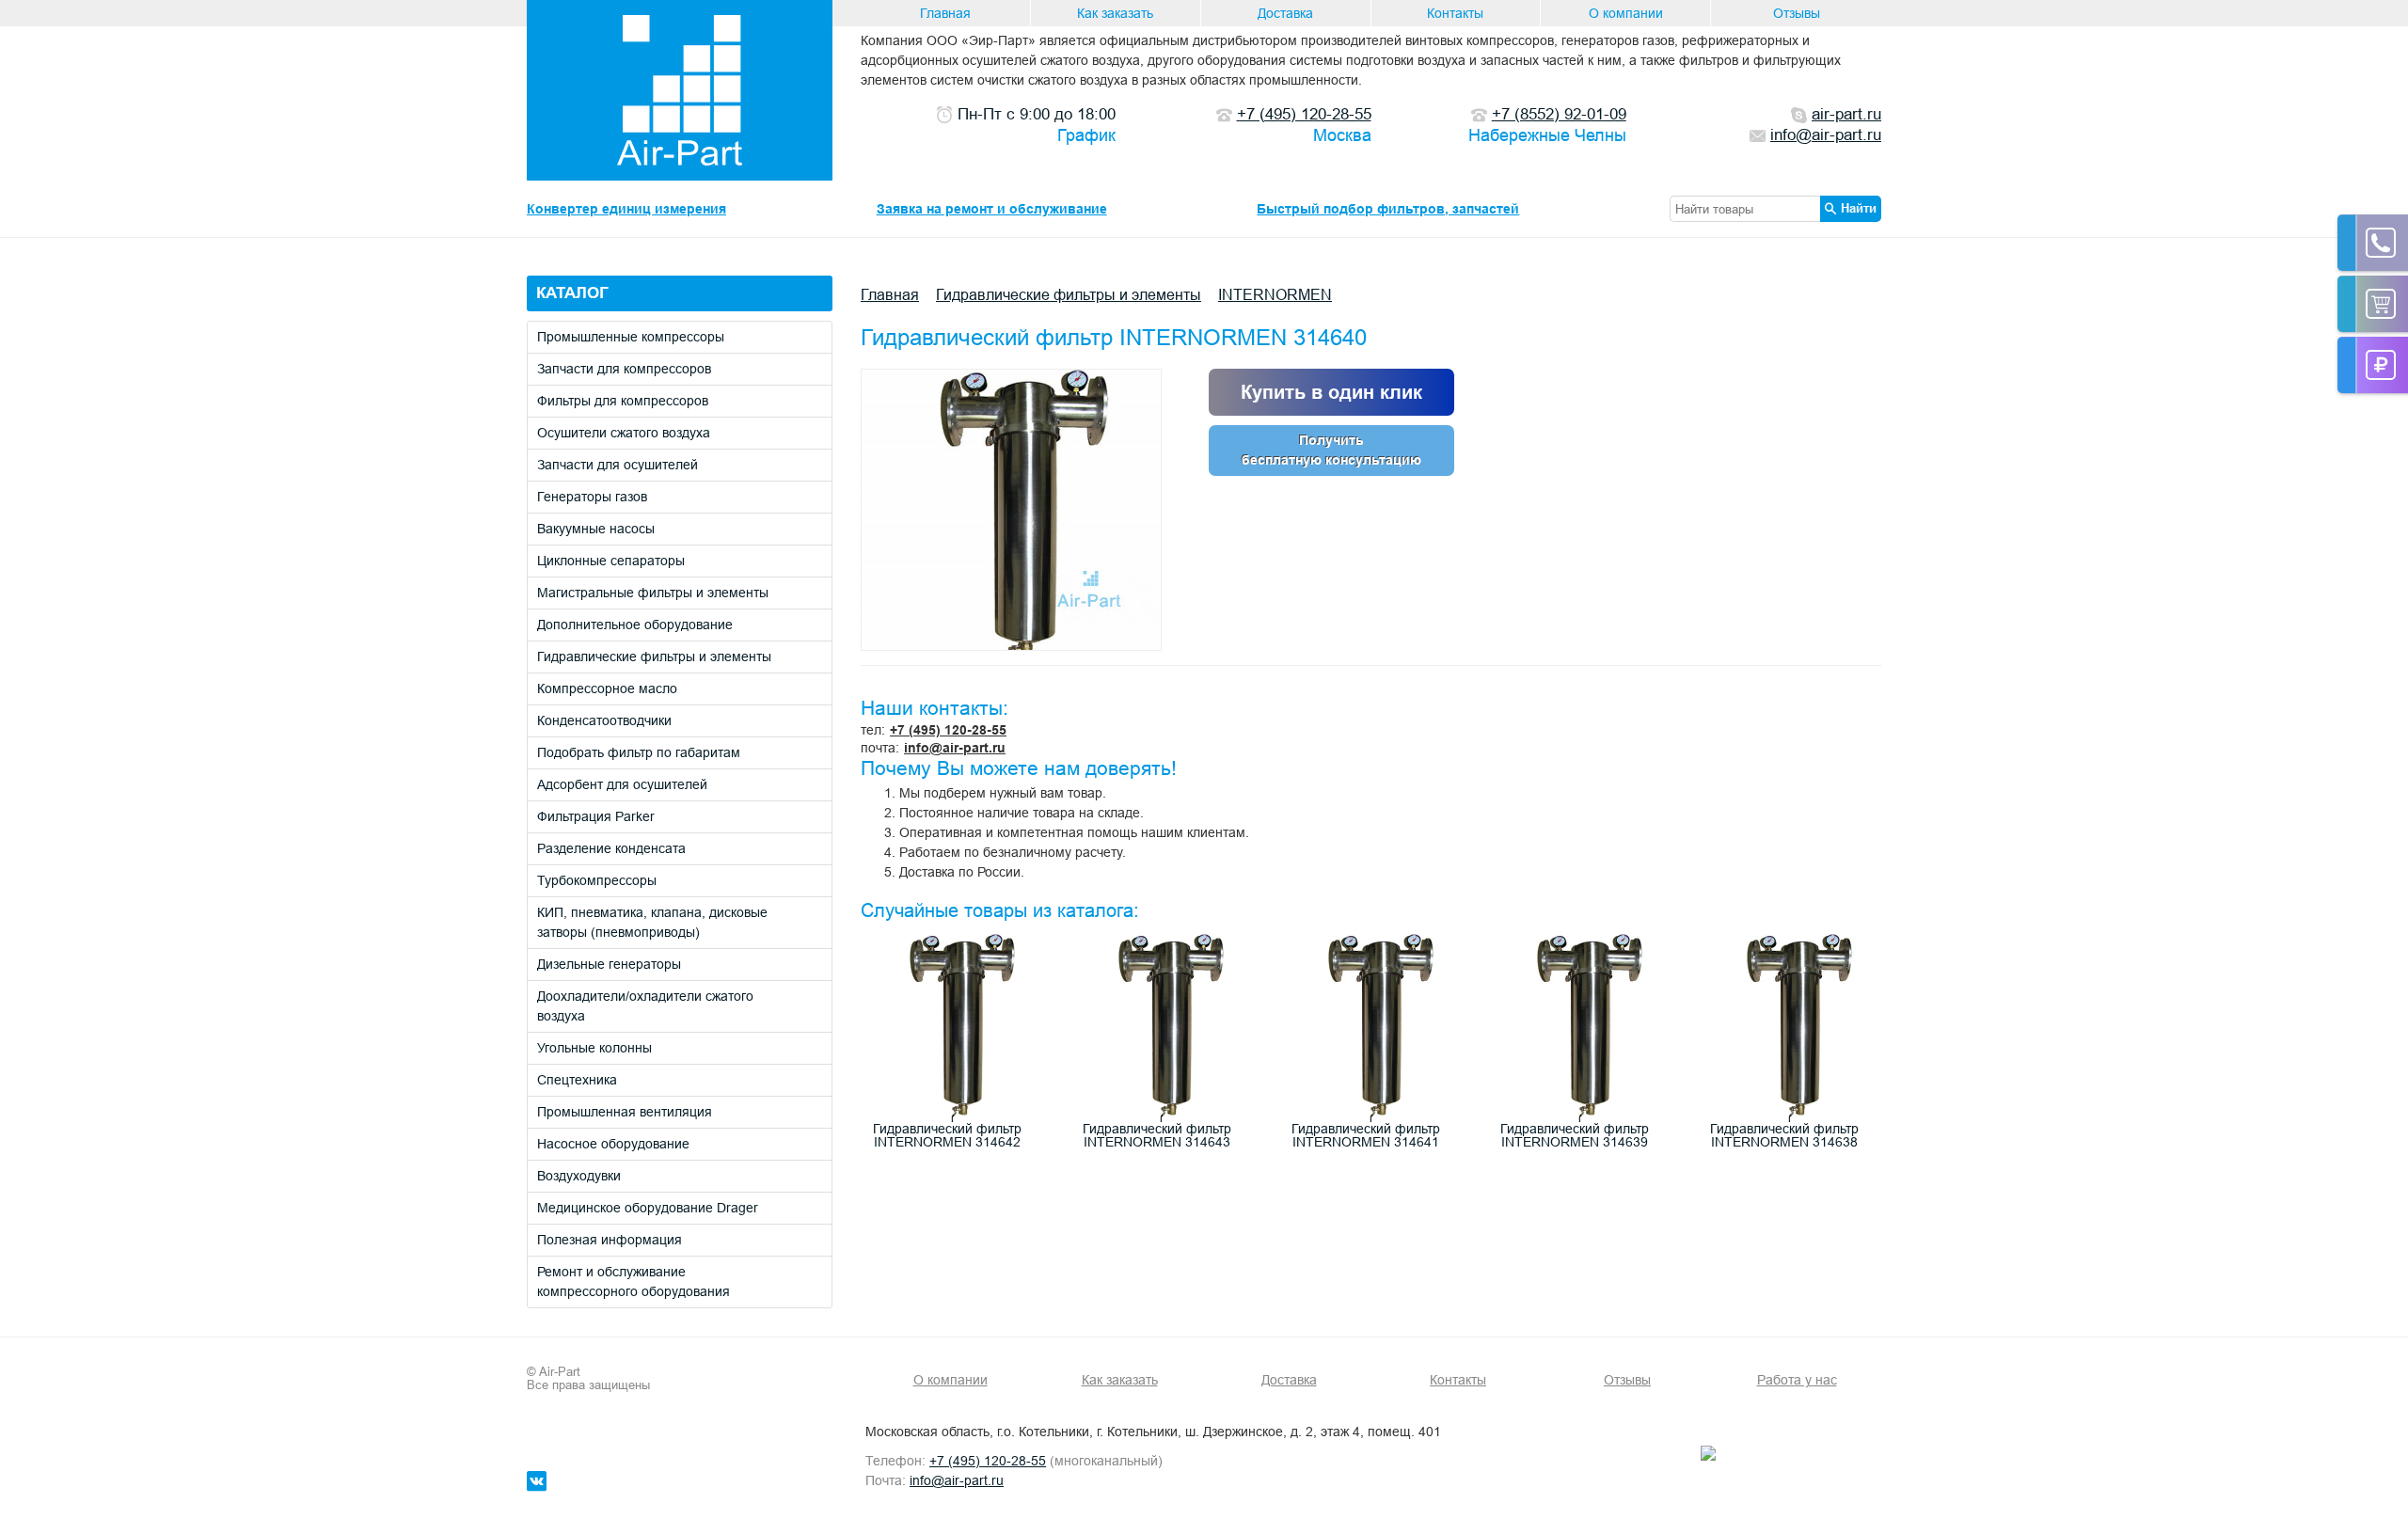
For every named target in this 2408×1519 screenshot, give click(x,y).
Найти (1859, 208)
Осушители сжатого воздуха (624, 433)
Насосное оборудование (613, 1144)
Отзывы (1797, 13)
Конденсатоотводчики (604, 720)
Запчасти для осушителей (618, 465)
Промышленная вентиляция (625, 1112)
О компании (1626, 13)
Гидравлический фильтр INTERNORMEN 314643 (1157, 1135)
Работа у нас (1797, 1380)
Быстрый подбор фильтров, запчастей (1388, 209)
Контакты (1455, 13)
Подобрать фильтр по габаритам (639, 752)
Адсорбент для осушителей (622, 784)
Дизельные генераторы (609, 964)
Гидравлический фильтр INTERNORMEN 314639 (1575, 1135)
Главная (945, 13)
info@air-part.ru (955, 748)
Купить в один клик (1331, 392)
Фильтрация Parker (596, 816)
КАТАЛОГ (572, 293)
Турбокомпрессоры (597, 880)
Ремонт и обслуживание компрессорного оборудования (634, 1282)
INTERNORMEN (1275, 294)
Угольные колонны (594, 1048)
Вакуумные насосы (596, 529)
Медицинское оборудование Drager (648, 1208)
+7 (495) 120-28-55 (948, 730)
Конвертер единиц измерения (626, 209)
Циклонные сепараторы (611, 561)
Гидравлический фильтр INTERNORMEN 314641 (1366, 1135)
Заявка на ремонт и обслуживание (992, 209)
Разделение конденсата (611, 848)
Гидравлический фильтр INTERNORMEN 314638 (1784, 1135)
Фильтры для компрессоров (623, 401)
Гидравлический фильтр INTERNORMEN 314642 (947, 1135)
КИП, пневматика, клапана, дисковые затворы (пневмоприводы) (652, 922)
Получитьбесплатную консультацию (1331, 450)
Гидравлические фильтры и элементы (654, 657)
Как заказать (1115, 13)
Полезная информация (610, 1240)
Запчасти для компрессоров (624, 369)
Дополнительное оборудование (635, 625)
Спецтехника (577, 1080)
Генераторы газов (592, 497)
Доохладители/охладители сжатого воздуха (645, 1006)
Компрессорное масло (607, 688)
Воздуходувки (579, 1176)
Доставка (1285, 13)
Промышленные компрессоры (631, 337)
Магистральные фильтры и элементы (653, 593)
